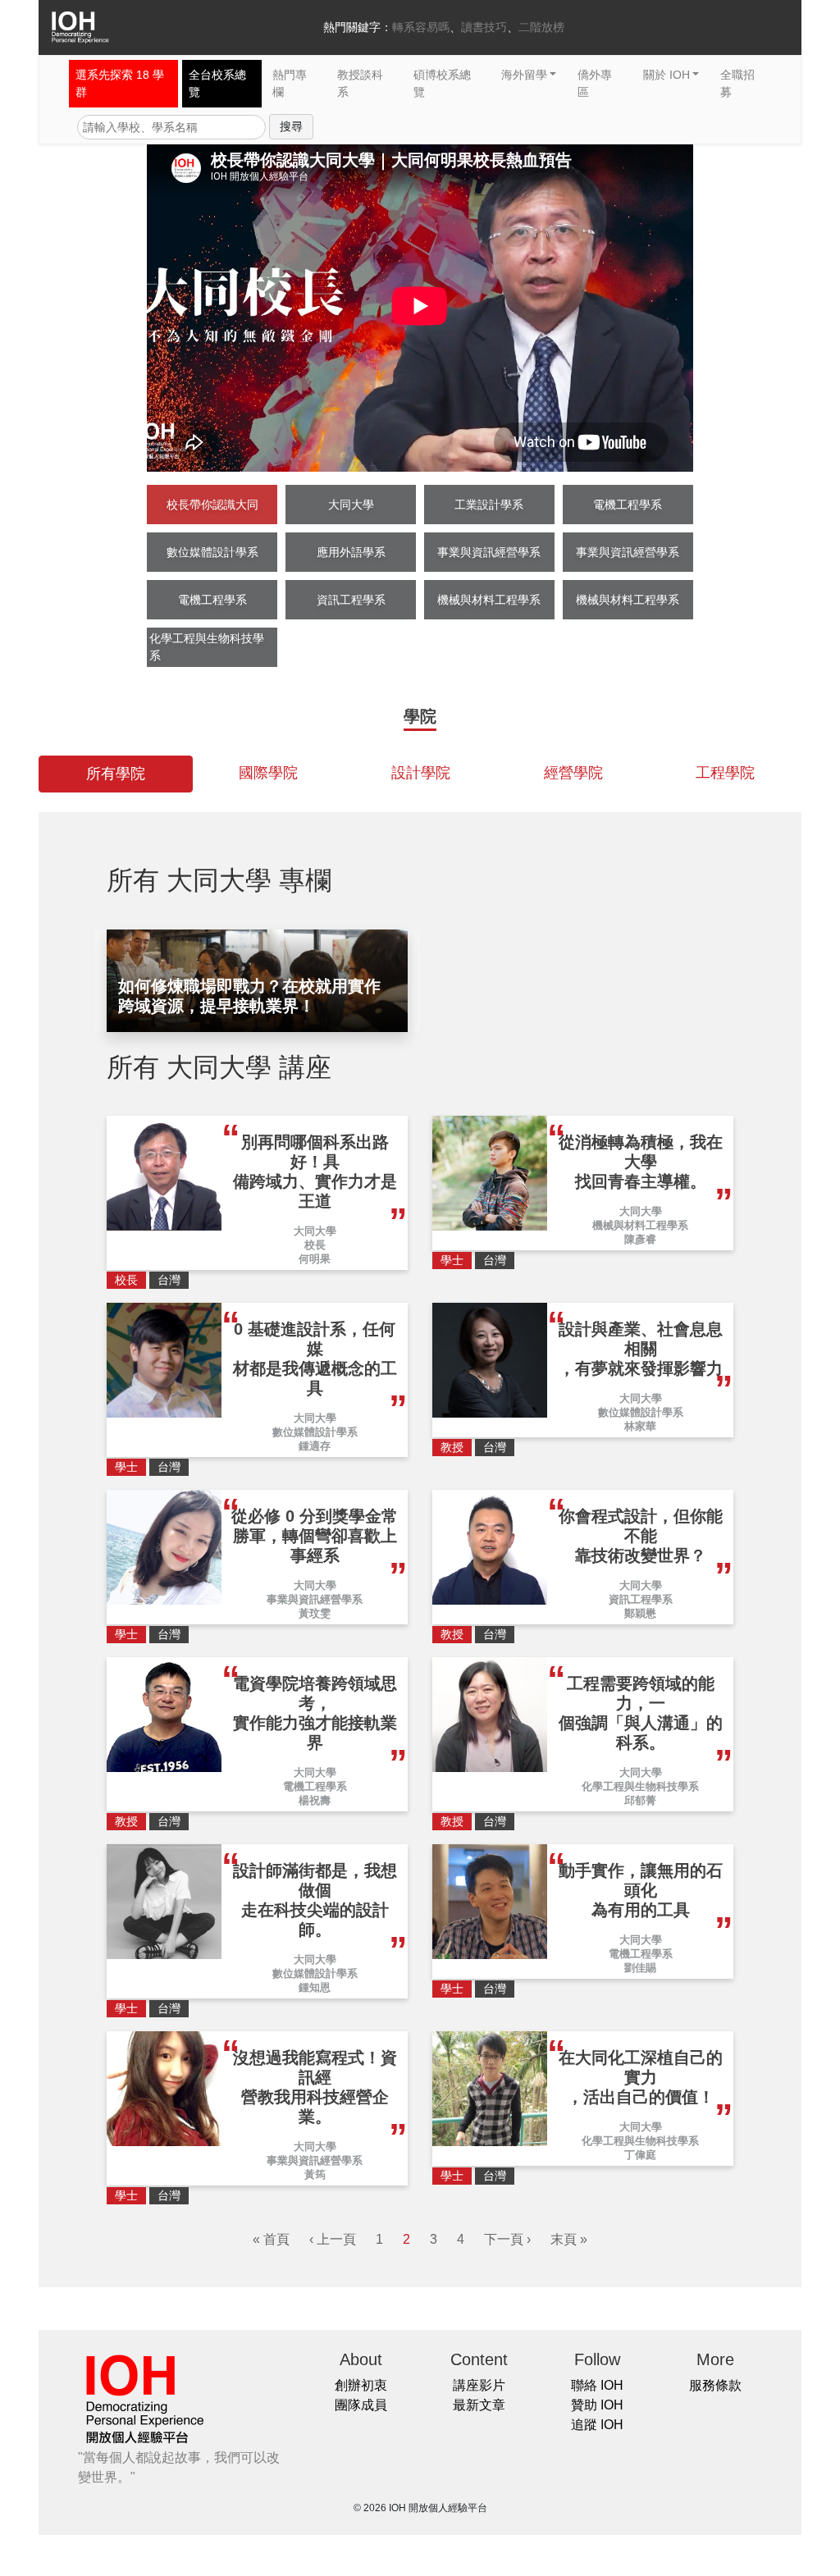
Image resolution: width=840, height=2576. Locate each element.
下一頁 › (507, 2239)
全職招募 (737, 83)
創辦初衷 (361, 2385)
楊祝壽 (315, 1800)
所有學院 (116, 774)
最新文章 (479, 2405)
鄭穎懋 (640, 1613)
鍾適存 (315, 1446)
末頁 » (569, 2239)
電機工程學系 (628, 505)
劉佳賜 (640, 1968)
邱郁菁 (640, 1800)
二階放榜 (541, 27)
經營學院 (573, 773)
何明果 (315, 1259)
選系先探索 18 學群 (120, 83)
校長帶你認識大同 (212, 505)
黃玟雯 (315, 1613)
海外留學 (524, 75)
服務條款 (715, 2385)
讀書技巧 (484, 27)
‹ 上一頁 (333, 2239)
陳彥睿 (640, 1239)
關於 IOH (667, 75)
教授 (452, 1447)
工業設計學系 (489, 505)
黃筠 (315, 2174)
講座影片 (479, 2385)
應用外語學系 (351, 552)
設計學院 (421, 773)
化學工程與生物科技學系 (207, 647)
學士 (452, 1260)
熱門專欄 (290, 83)
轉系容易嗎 (421, 27)
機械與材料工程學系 (489, 600)
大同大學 (351, 505)
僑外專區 (595, 83)
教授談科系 (360, 83)
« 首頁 (271, 2239)
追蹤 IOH (597, 2425)
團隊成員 (361, 2405)
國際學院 (268, 773)
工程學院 (725, 773)
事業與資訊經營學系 (489, 552)
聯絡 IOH (597, 2385)
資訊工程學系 (351, 600)
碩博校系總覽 (442, 83)
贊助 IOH (597, 2405)
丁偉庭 (640, 2155)
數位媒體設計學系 (212, 552)
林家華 (640, 1426)
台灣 (169, 1280)
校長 (315, 1245)
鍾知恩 (315, 1987)
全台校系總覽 (217, 83)
